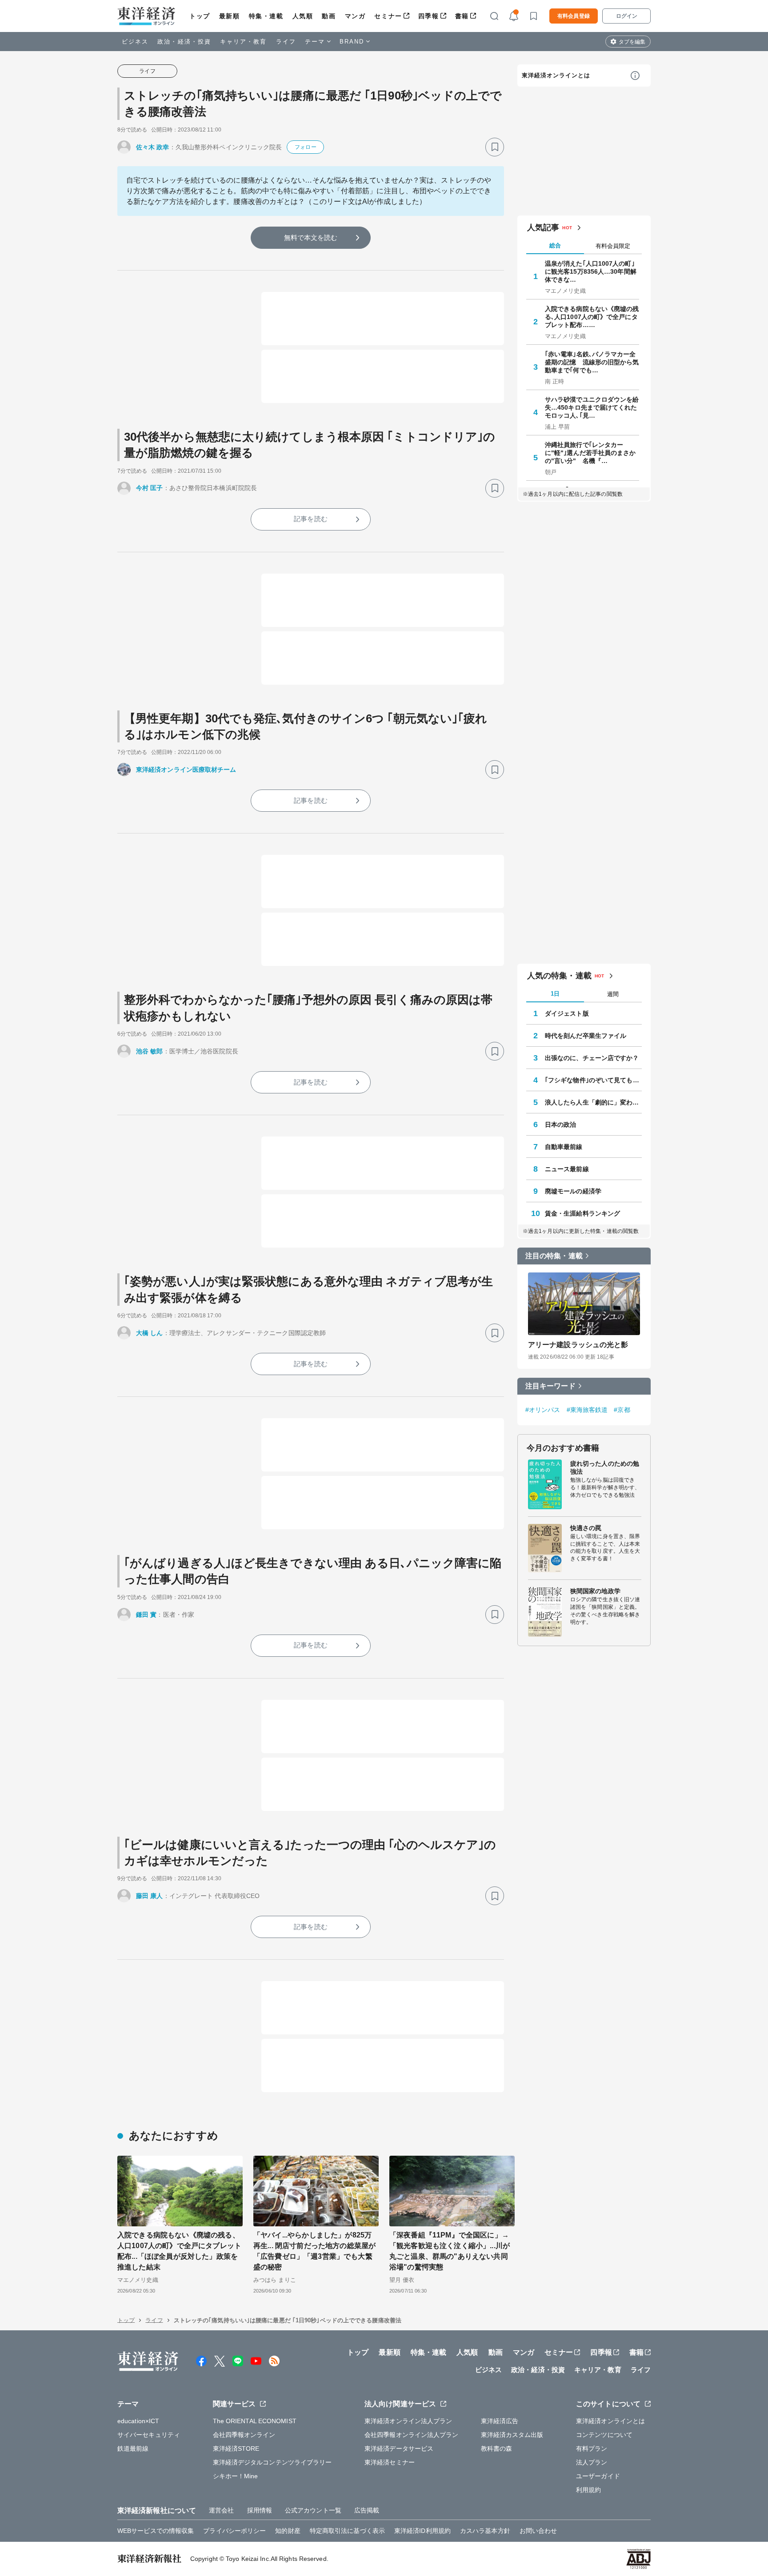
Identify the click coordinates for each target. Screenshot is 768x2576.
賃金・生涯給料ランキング (582, 1213)
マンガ (355, 16)
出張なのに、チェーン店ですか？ (592, 1058)
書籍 (462, 16)
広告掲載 (367, 2510)
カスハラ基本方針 (485, 2531)
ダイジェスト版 (567, 1013)
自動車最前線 (564, 1147)
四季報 (429, 16)
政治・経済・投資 (184, 42)
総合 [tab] (555, 245)
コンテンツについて (604, 2435)
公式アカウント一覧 (313, 2510)
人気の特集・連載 (559, 976)
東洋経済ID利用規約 (422, 2531)
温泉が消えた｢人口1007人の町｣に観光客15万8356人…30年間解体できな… (591, 271)
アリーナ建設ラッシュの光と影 (578, 1345)
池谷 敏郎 (150, 1051)
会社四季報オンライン (244, 2435)
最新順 (230, 16)
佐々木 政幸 (153, 147)
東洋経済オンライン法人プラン (408, 2421)
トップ (200, 16)
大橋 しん (150, 1333)
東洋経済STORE (236, 2448)
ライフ (286, 42)
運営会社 (221, 2510)
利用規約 (588, 2490)
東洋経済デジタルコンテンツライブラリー (272, 2462)
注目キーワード (550, 1386)
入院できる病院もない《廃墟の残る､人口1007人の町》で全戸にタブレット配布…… (592, 317)
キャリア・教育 (244, 42)
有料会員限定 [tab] (613, 246)
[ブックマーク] (495, 147)
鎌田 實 (146, 1615)
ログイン (627, 16)
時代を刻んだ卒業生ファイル (586, 1036)
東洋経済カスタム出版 (512, 2435)
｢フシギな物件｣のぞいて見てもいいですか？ (593, 1080)
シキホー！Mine (236, 2476)
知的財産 (288, 2531)
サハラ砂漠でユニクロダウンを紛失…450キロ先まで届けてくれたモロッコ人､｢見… (592, 407)
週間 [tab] (613, 994)
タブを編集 (632, 42)
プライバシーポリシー (234, 2531)
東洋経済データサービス (399, 2448)
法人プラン (592, 2462)
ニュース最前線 (567, 1169)
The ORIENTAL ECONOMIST (255, 2421)
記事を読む (311, 519)
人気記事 (543, 227)
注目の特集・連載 (554, 1256)
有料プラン (592, 2448)
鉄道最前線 (133, 2448)
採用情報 (260, 2510)
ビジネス (135, 42)
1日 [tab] (555, 994)
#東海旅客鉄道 (587, 1410)
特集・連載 (266, 16)
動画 (329, 16)
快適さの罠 (586, 1528)
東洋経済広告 (500, 2421)
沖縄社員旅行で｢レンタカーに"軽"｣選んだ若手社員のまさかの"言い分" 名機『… (590, 453)
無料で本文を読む (311, 237)
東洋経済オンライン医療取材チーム (186, 770)
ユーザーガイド (598, 2476)
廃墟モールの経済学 (573, 1191)
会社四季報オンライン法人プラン (412, 2435)
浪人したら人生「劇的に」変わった (593, 1102)
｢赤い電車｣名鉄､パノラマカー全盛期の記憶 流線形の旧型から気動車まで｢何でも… (592, 362)
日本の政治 (561, 1125)
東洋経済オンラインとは (556, 75)
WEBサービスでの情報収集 (156, 2531)
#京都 (622, 1410)
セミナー (388, 16)
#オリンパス (543, 1410)
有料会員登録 (574, 16)
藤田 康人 (150, 1896)
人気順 (303, 16)
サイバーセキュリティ (149, 2435)
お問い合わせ (538, 2531)
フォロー (305, 147)
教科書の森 (497, 2448)
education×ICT (138, 2421)
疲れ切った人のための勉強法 (605, 1467)
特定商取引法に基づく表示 (347, 2531)
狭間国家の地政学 (595, 1591)
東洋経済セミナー (390, 2462)
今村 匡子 (150, 488)
